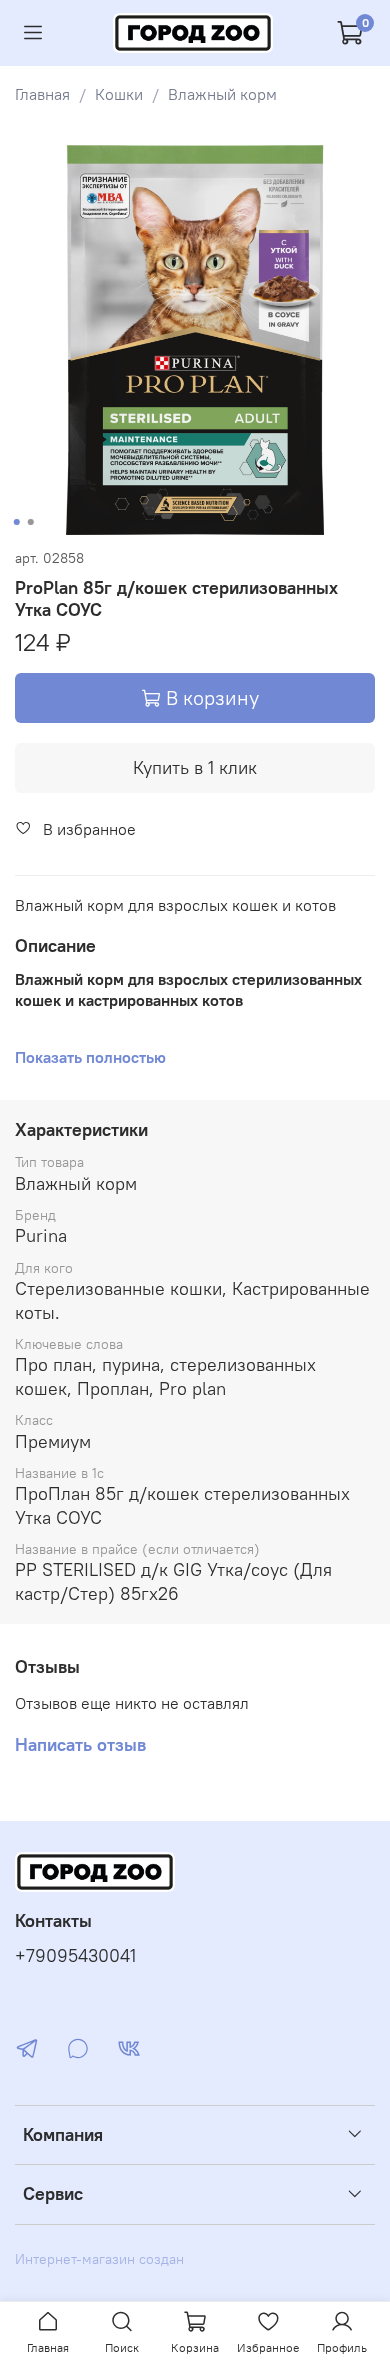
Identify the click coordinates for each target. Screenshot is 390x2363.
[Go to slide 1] (17, 522)
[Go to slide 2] (31, 522)
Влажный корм (222, 94)
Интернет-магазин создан (99, 2259)
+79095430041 (75, 1956)
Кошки (119, 94)
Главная (42, 94)
